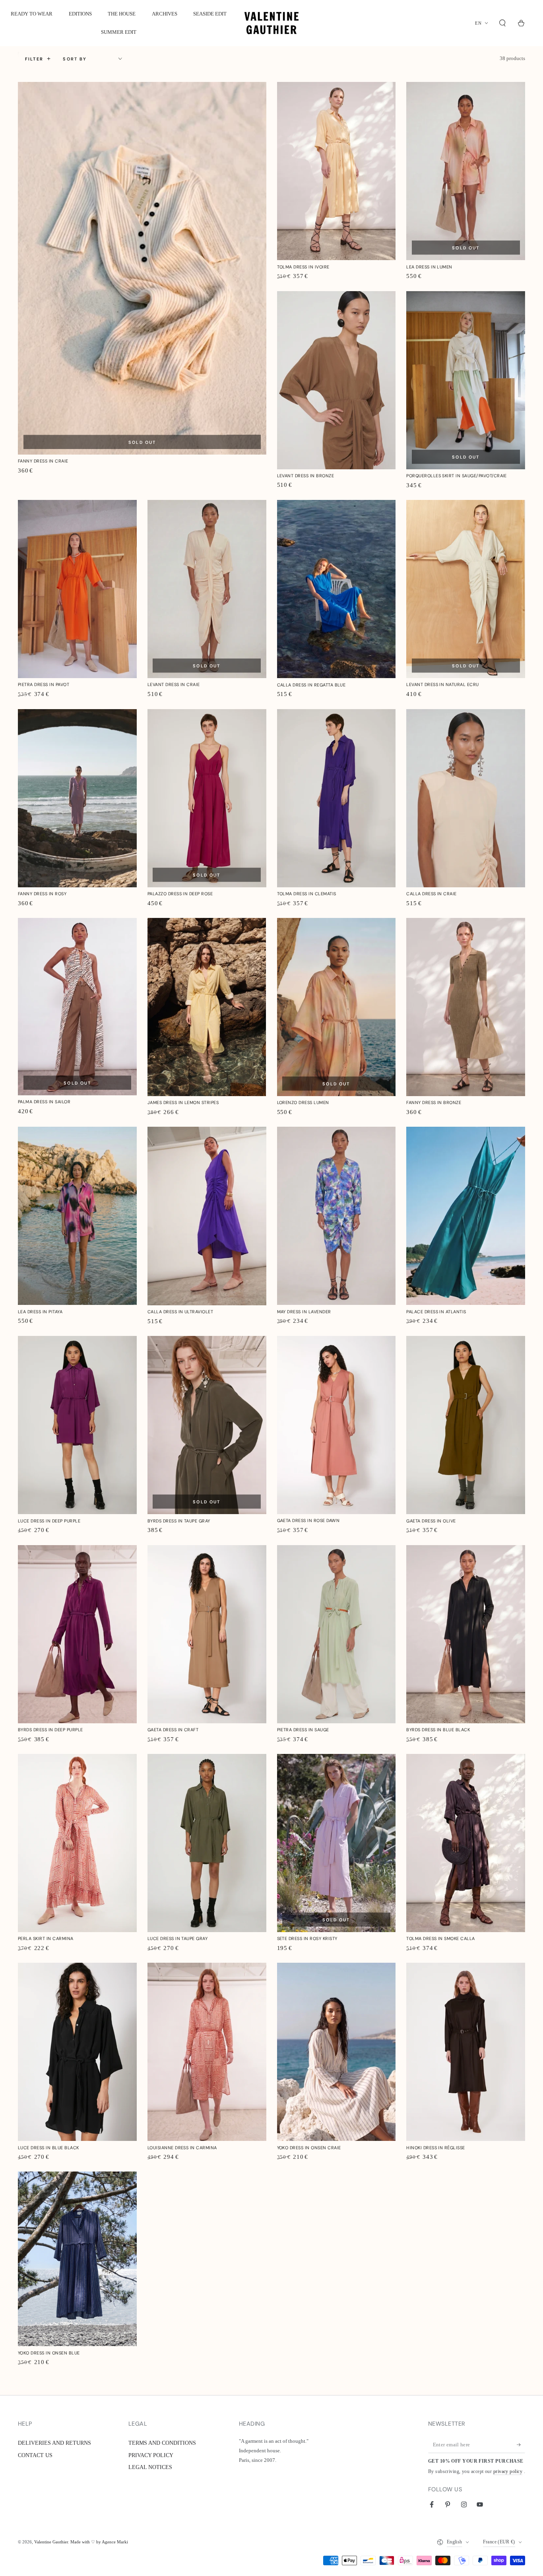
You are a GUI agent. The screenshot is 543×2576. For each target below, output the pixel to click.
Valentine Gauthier (51, 2542)
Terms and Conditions (162, 2443)
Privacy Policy (151, 2455)
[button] (503, 23)
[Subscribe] (521, 2445)
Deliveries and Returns (54, 2443)
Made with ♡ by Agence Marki (99, 2542)
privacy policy (508, 2472)
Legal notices (150, 2467)
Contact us (35, 2455)
